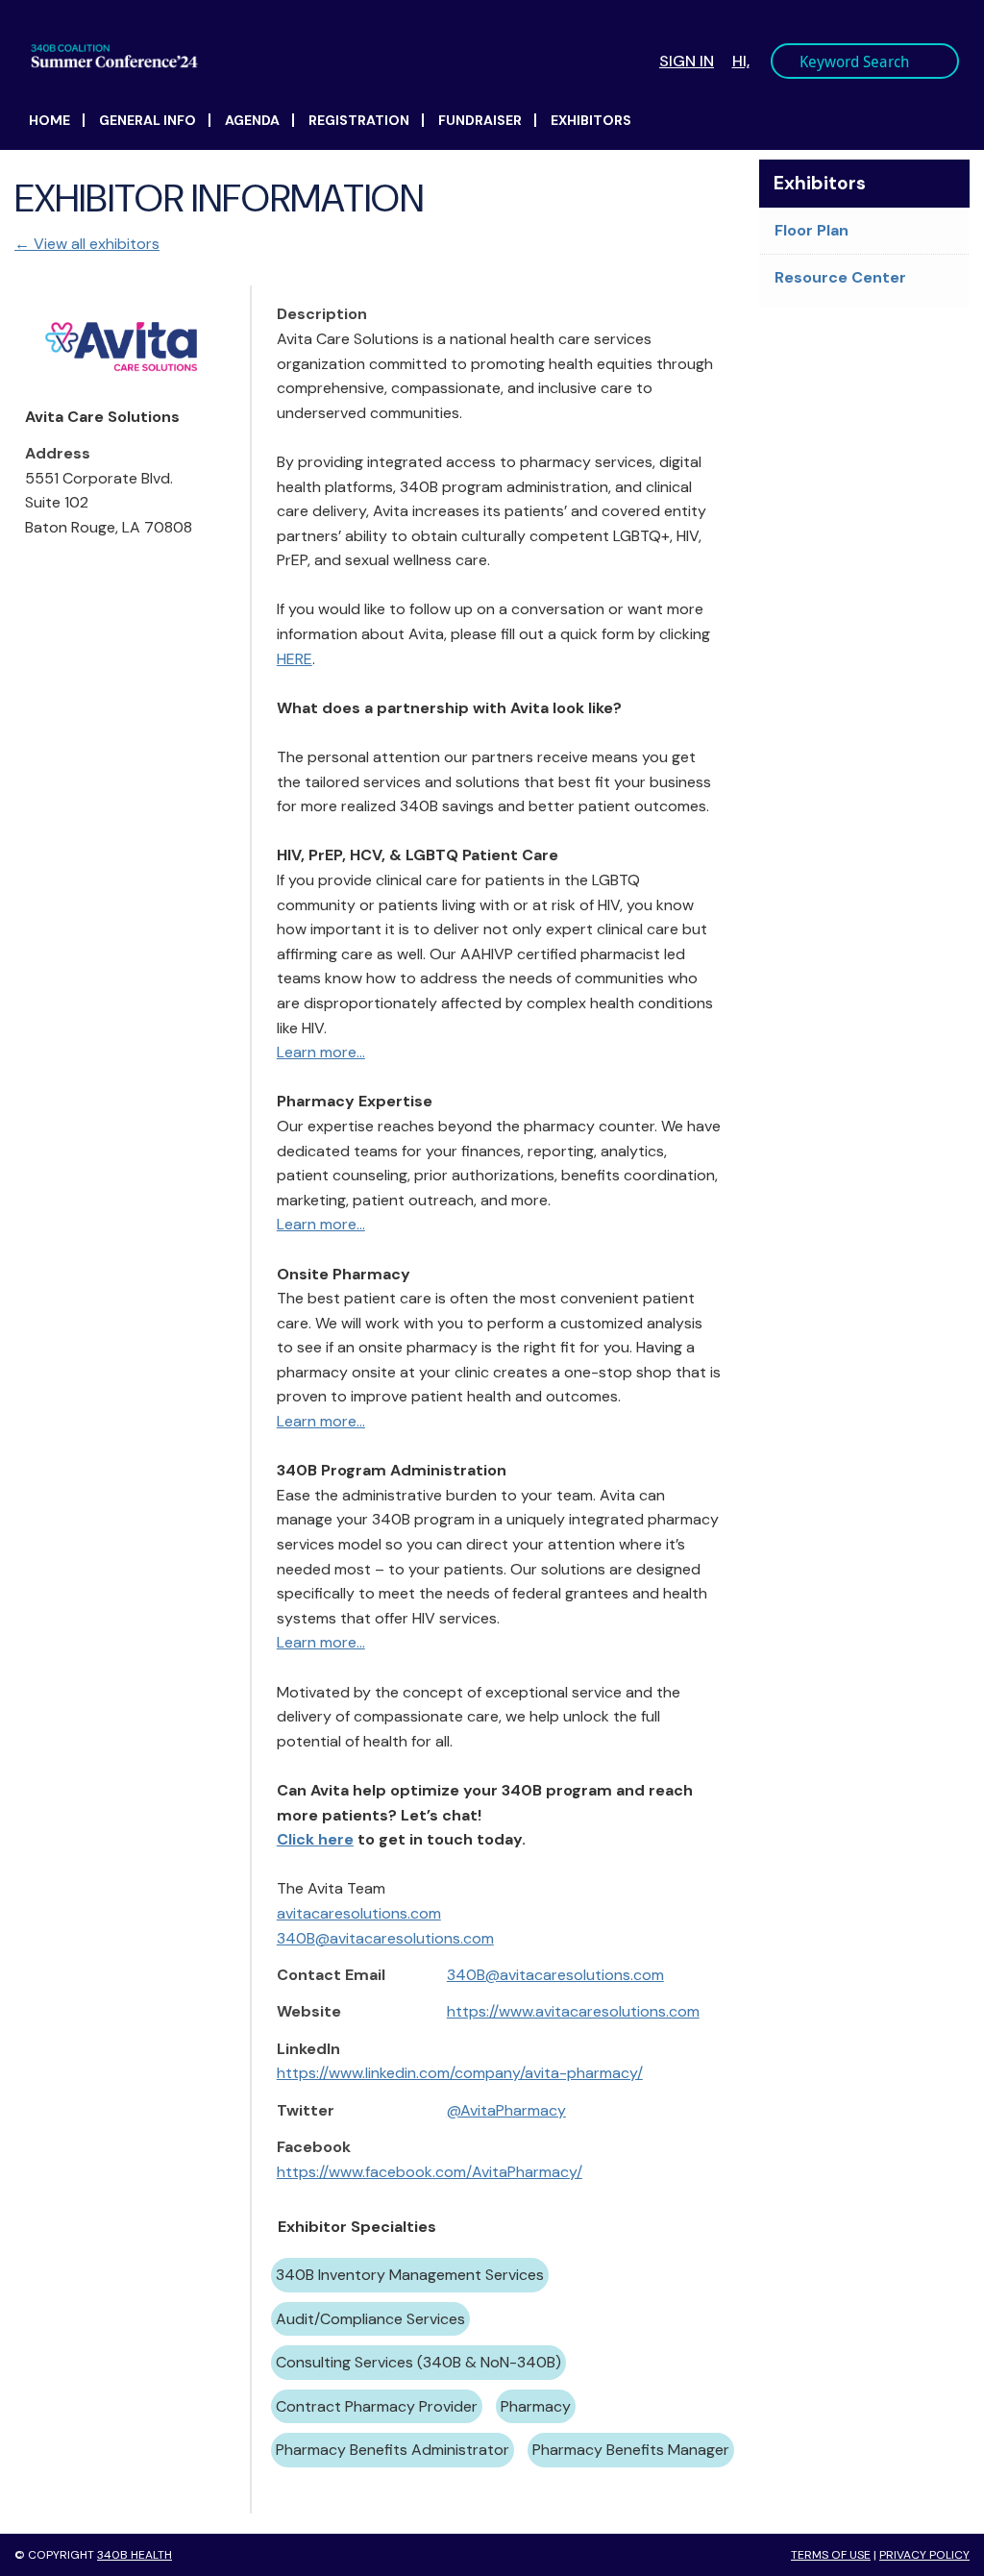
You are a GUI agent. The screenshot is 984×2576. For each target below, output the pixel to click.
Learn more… (321, 1052)
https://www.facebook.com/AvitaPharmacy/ (430, 2172)
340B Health (135, 2555)
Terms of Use (831, 2555)
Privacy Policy (924, 2555)
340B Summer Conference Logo (269, 56)
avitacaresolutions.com (359, 1913)
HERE (295, 659)
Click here (315, 1839)
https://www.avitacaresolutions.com (573, 2011)
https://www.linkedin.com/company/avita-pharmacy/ (460, 2073)
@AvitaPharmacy (506, 2110)
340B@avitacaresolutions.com (385, 1938)
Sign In (687, 61)
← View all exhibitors (87, 244)
